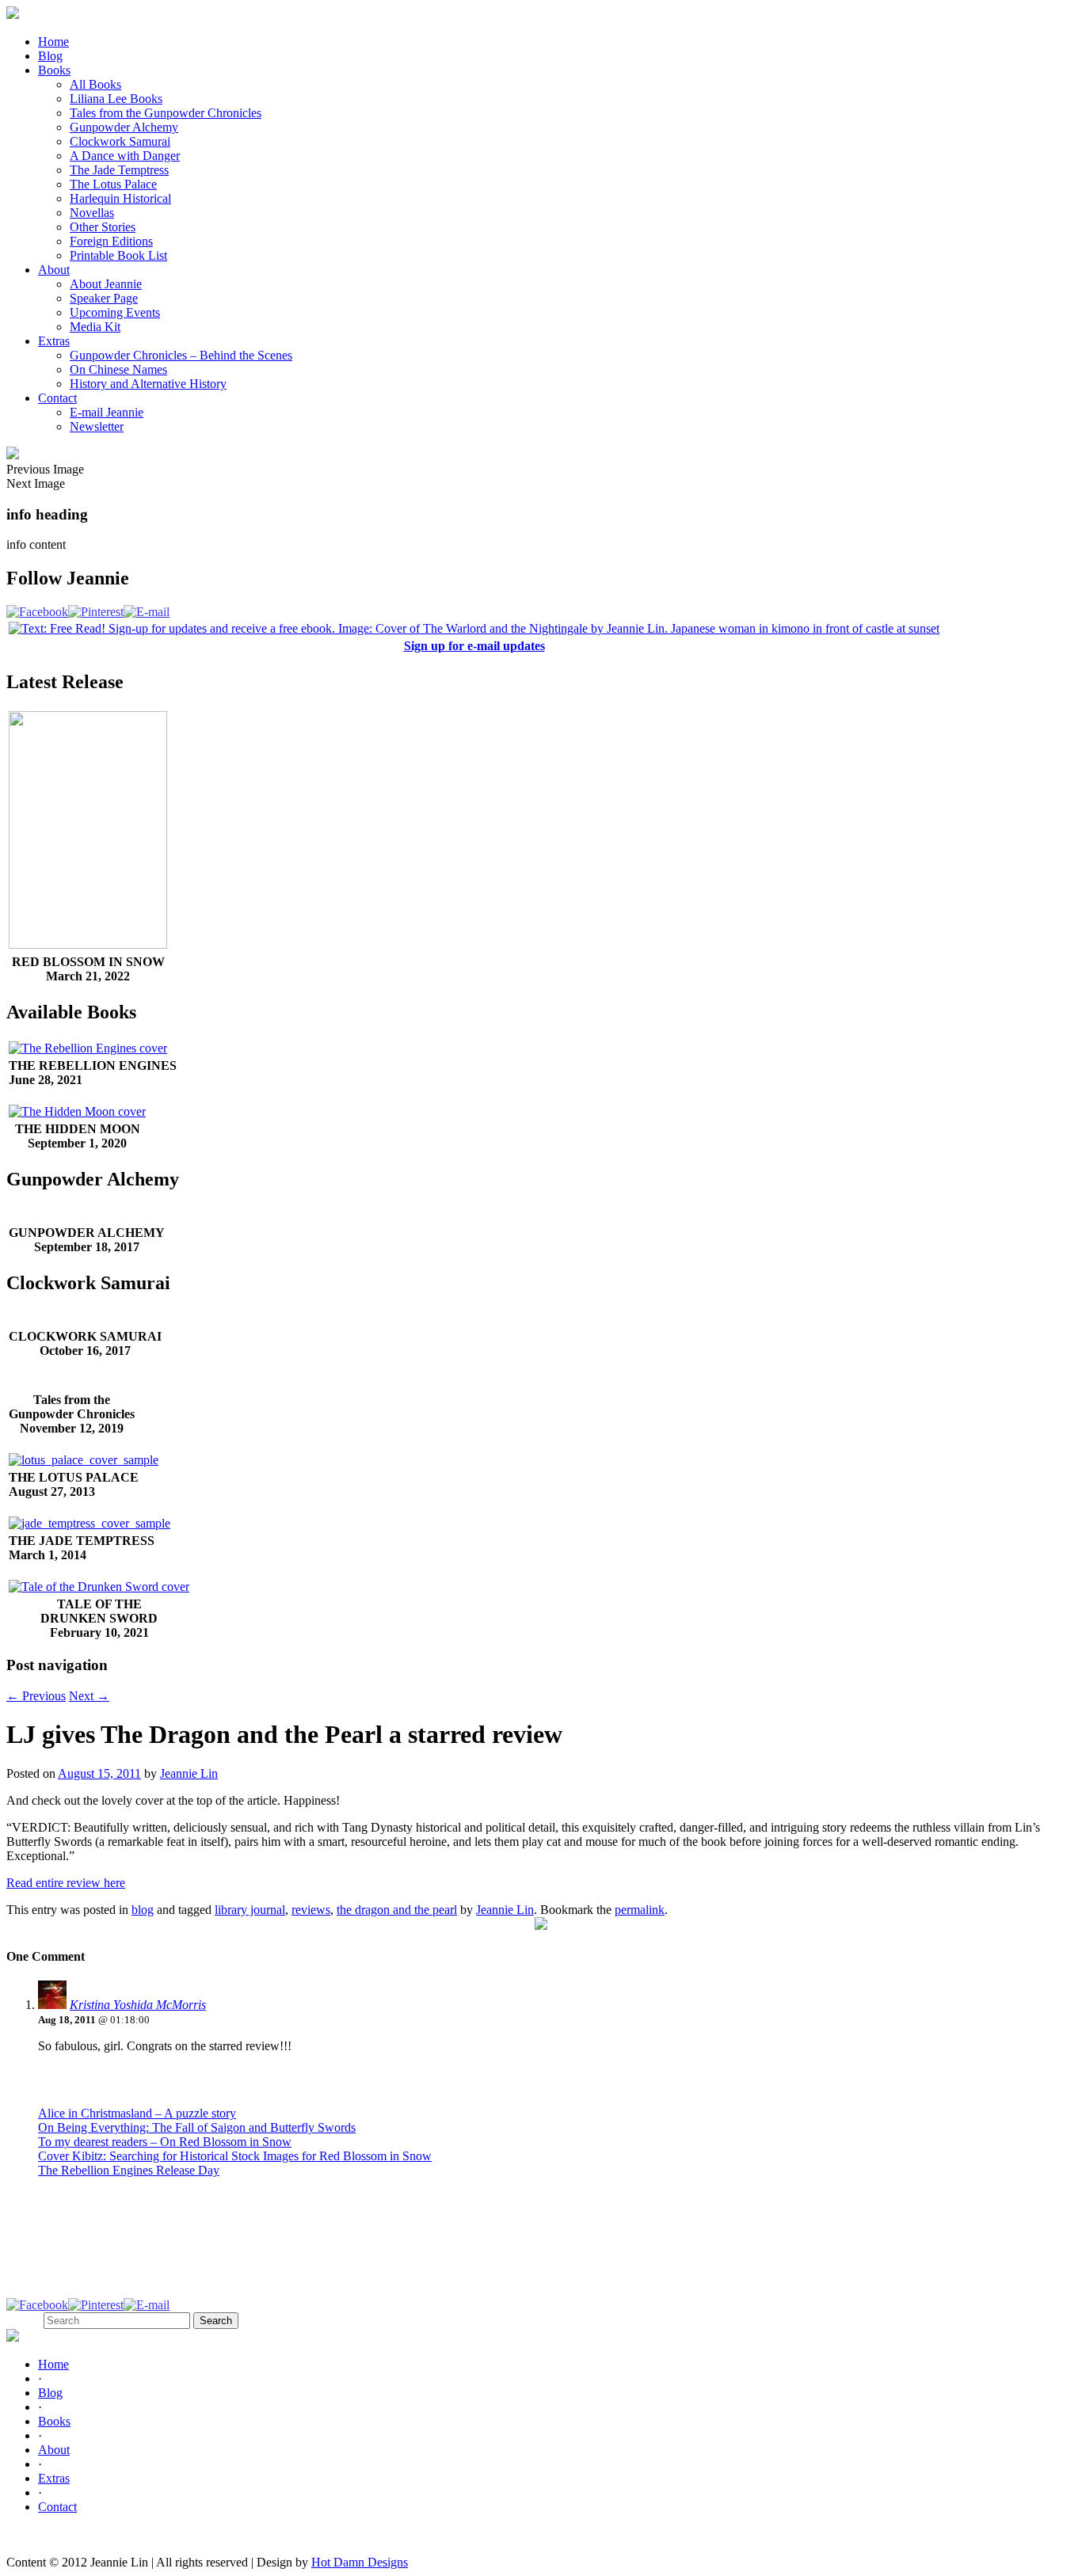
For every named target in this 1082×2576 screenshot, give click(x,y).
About (54, 270)
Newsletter (97, 426)
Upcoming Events (115, 312)
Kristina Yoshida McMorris (138, 2005)
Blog (50, 56)
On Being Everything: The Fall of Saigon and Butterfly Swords (197, 2127)
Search (23, 2320)
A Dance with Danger (125, 156)
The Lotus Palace (113, 184)
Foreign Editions (111, 241)
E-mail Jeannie (107, 412)
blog (143, 1910)
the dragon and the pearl (397, 1910)
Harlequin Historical (120, 198)
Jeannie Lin (189, 1773)
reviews (311, 1910)
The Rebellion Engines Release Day (129, 2170)
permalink (640, 1910)
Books (54, 70)
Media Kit (95, 327)
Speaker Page (104, 298)
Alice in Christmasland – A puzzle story (137, 2113)
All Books (95, 84)
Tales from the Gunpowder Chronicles (166, 113)
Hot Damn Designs (360, 2562)
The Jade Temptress (119, 170)
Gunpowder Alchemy (124, 127)
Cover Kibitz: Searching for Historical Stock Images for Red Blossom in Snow (235, 2156)
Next (89, 1696)
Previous (36, 1696)
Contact (57, 398)
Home (53, 42)
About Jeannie (106, 284)
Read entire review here (66, 1883)
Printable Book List (118, 255)
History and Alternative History (148, 384)
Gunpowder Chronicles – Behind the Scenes (181, 355)
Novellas (92, 213)
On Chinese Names (118, 369)
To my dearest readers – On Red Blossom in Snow (165, 2142)
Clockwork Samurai (120, 141)
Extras (54, 341)
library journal (250, 1910)
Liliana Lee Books (116, 99)
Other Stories (103, 227)
